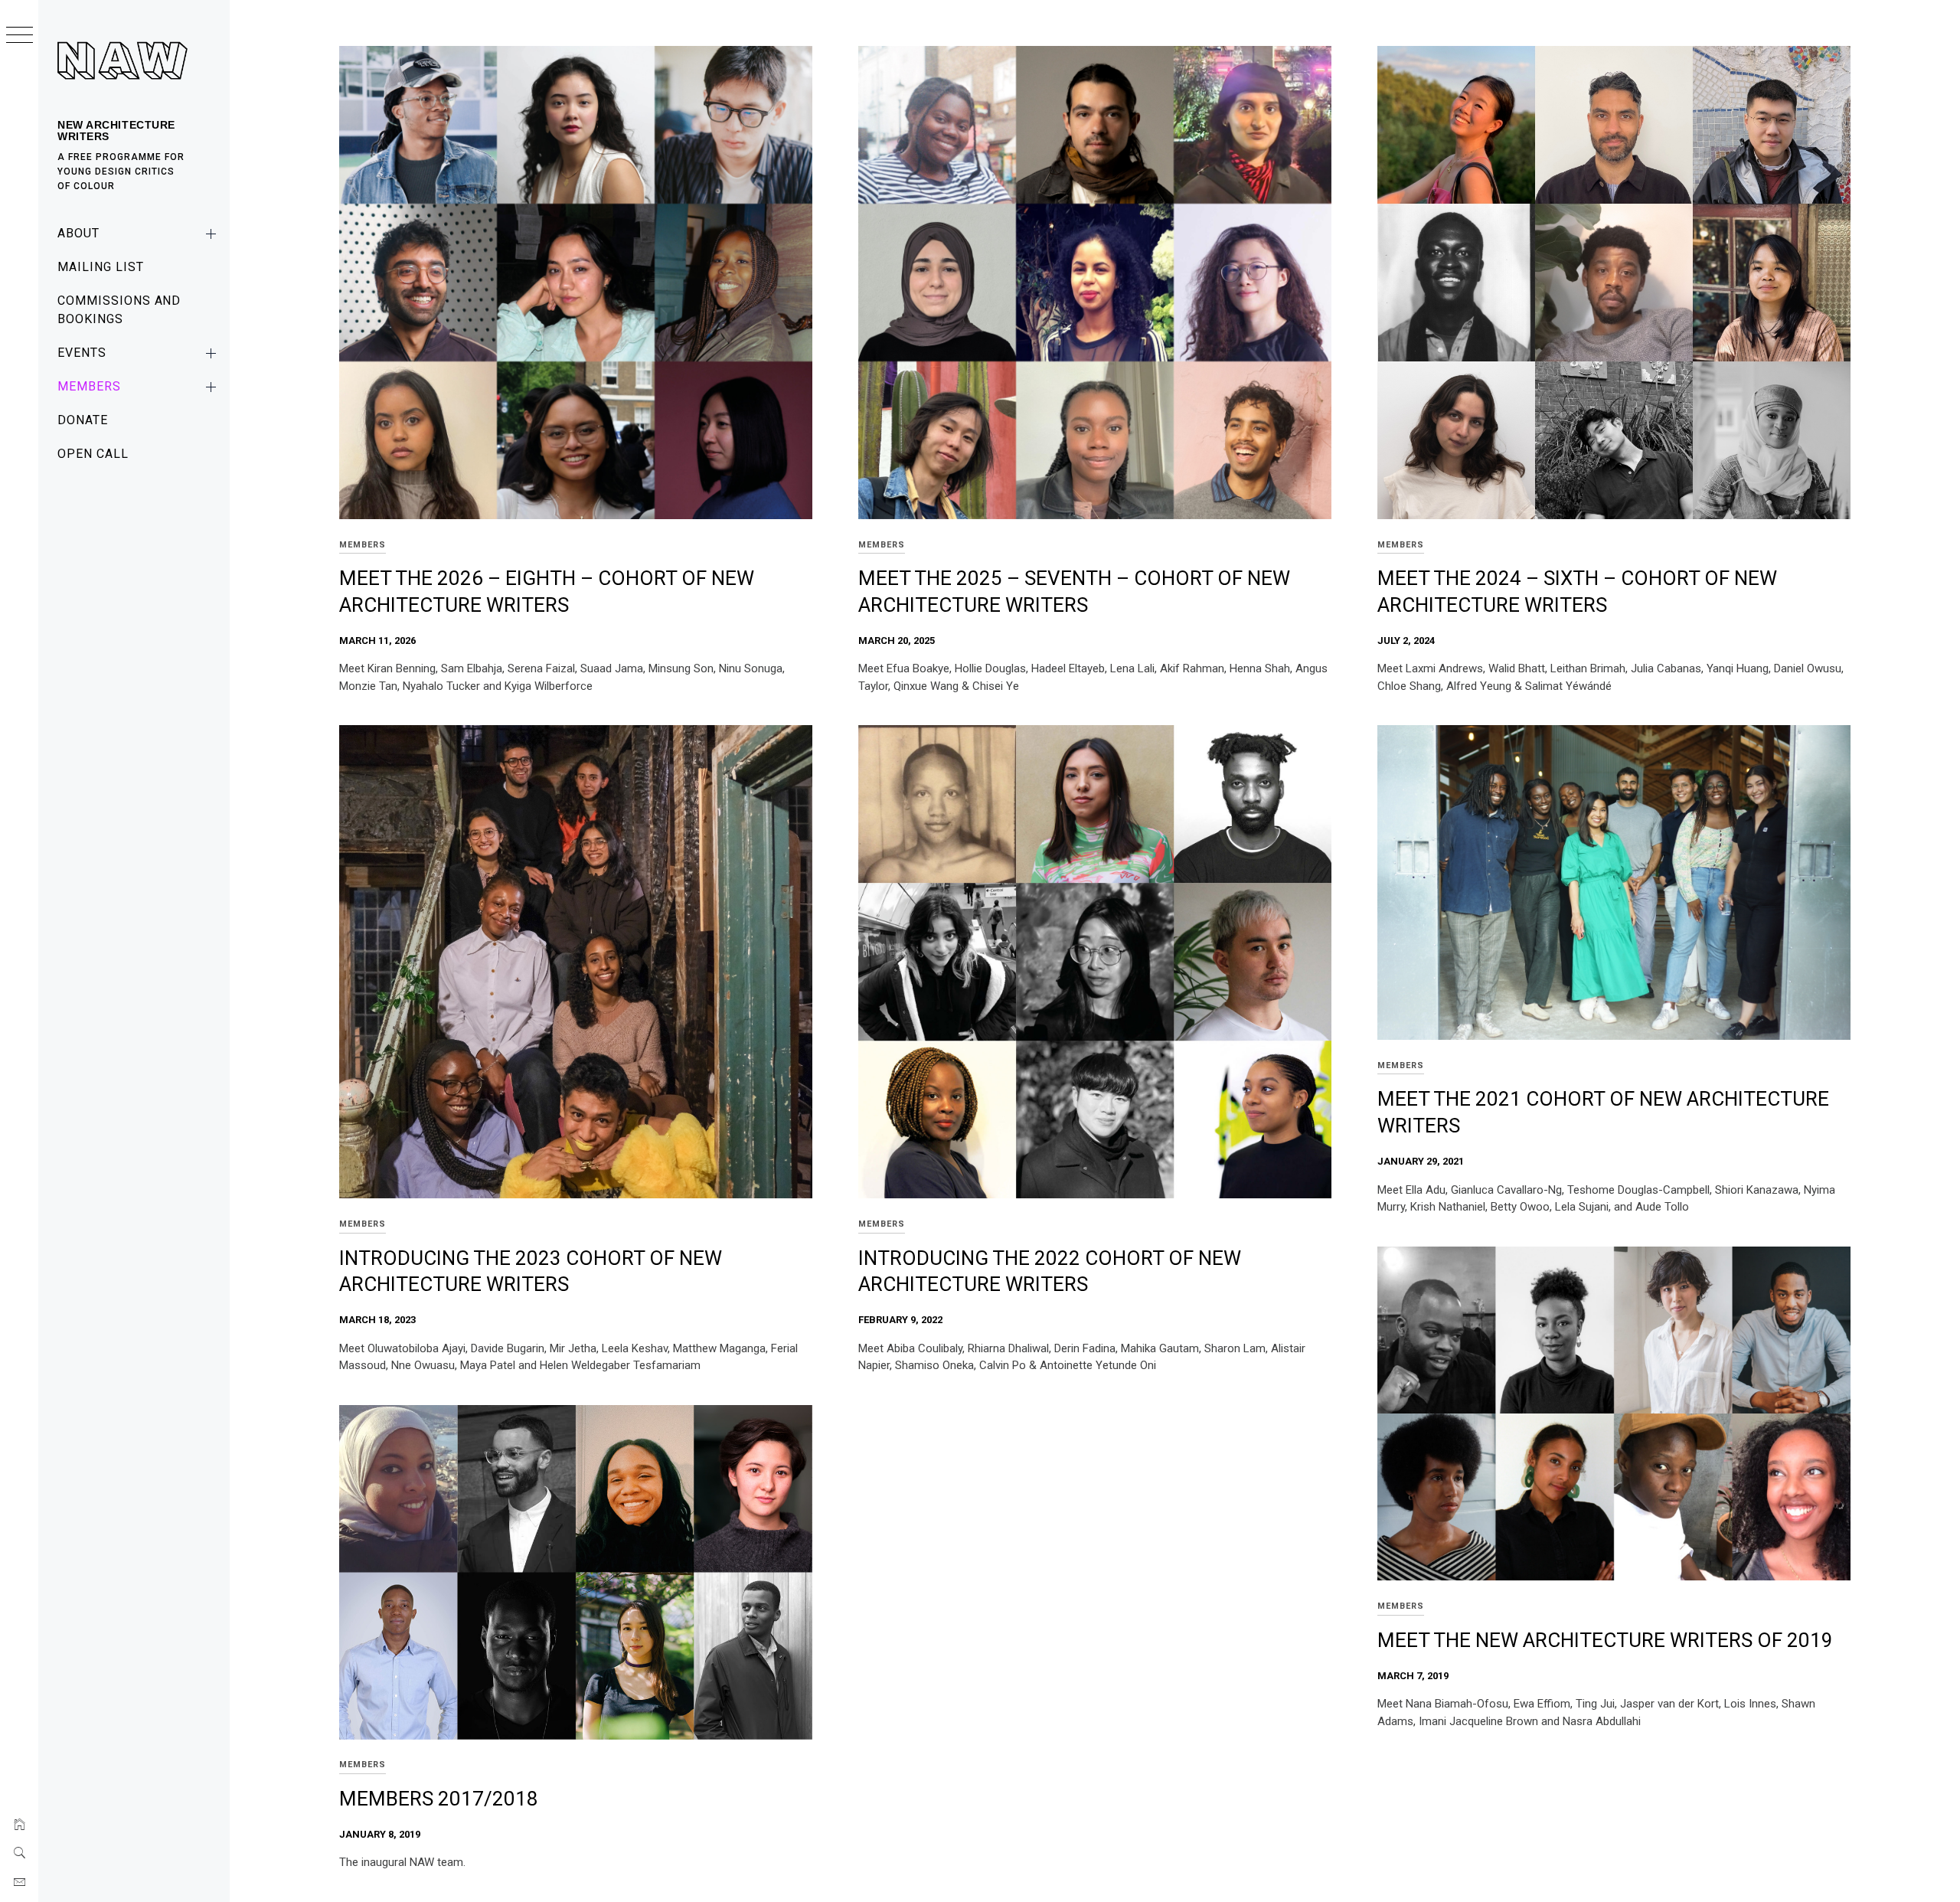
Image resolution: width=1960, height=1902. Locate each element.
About (78, 233)
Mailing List (101, 267)
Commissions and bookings (119, 310)
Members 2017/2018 (439, 1799)
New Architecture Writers (116, 131)
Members (89, 386)
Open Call (93, 454)
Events (82, 353)
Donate (83, 420)
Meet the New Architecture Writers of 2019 (1605, 1640)
